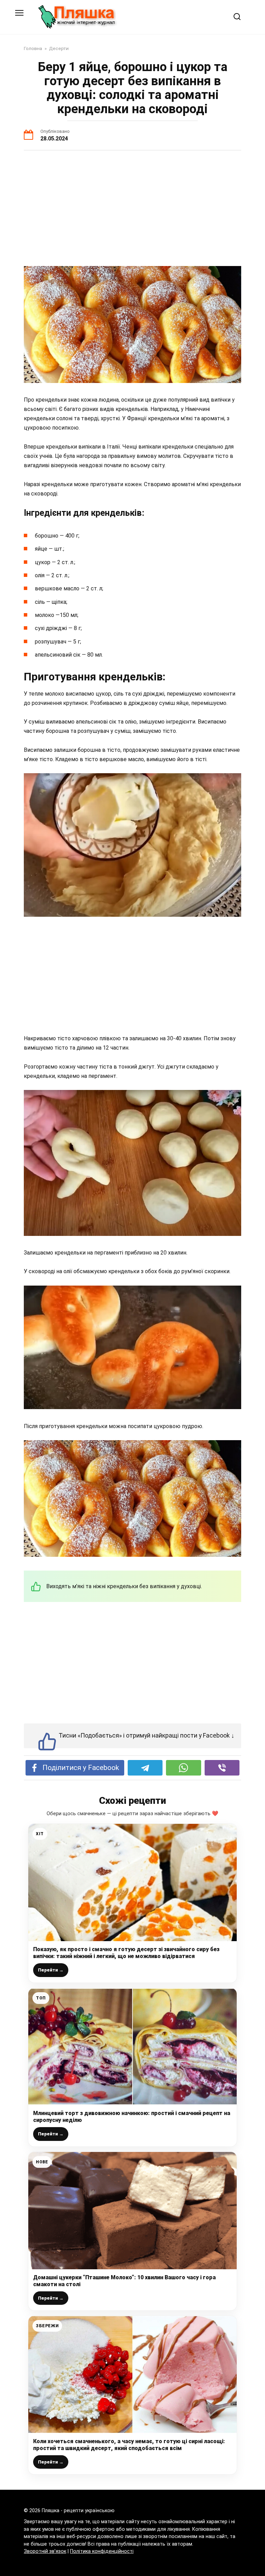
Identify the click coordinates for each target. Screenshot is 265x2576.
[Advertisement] (132, 209)
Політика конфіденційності (102, 2551)
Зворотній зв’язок (45, 2551)
